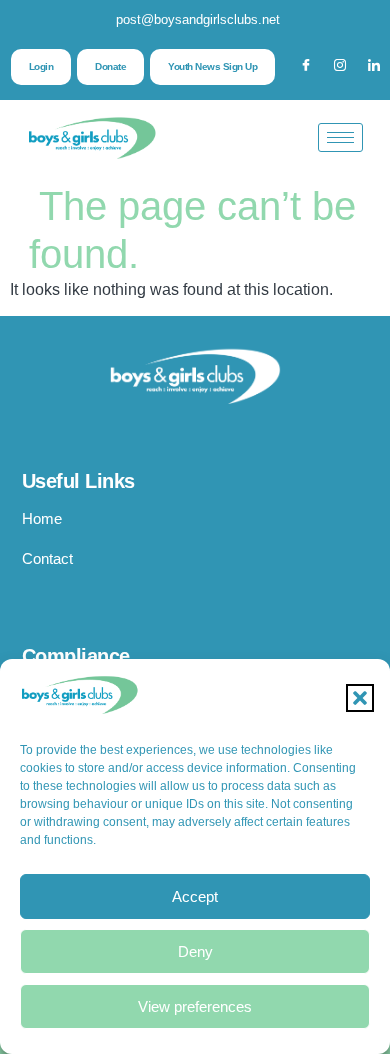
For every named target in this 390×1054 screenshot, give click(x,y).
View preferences (195, 1006)
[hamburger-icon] (340, 137)
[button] (360, 698)
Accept (195, 896)
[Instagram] (340, 67)
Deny (195, 951)
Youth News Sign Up (212, 66)
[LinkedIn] (374, 67)
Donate (110, 66)
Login (41, 66)
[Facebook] (306, 67)
